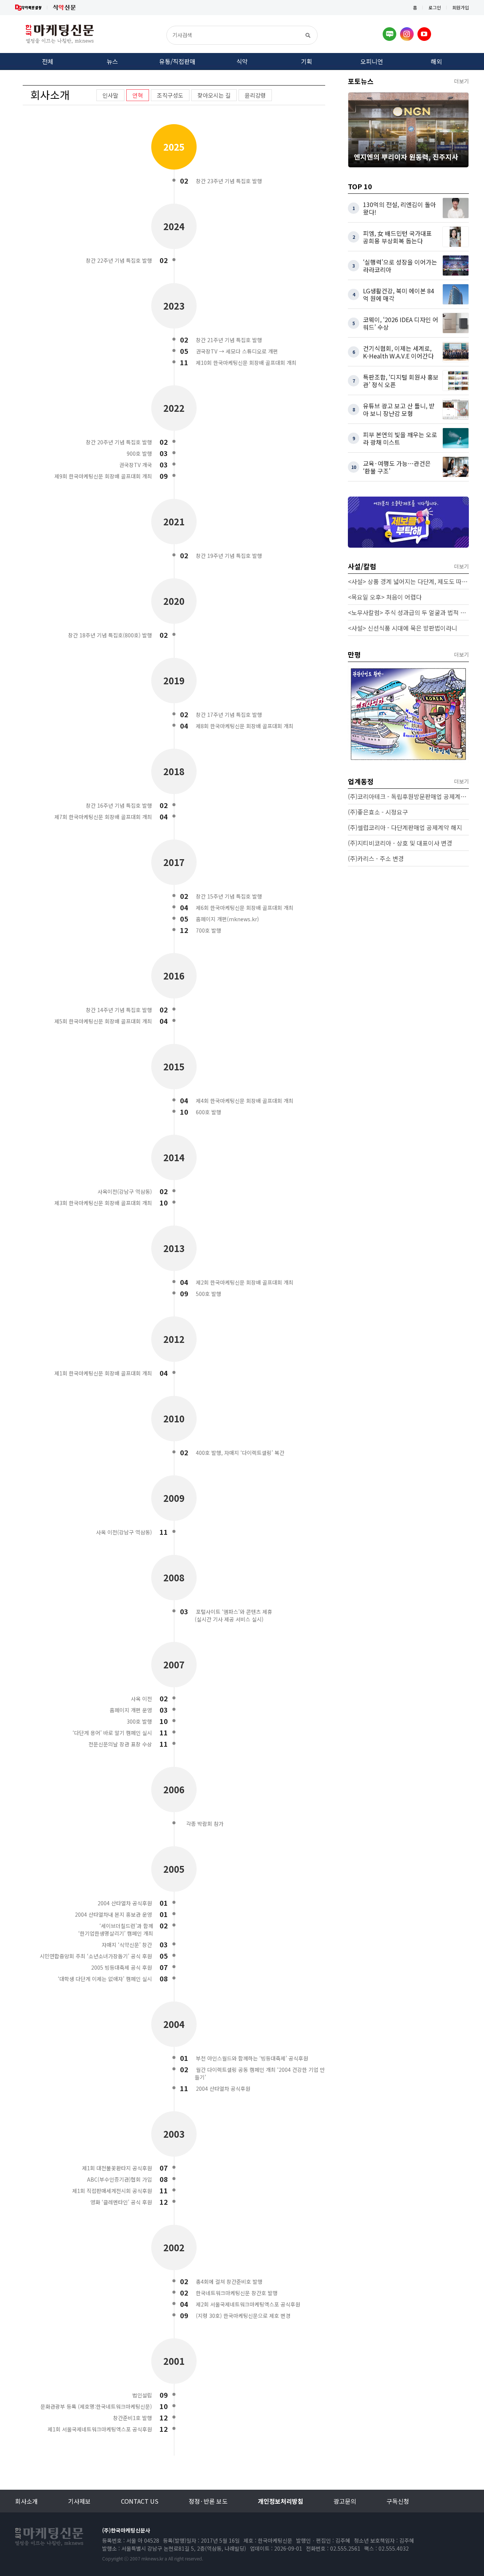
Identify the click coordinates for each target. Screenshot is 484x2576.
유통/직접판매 (177, 61)
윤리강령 (255, 95)
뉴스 (112, 61)
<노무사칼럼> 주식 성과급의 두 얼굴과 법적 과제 (408, 612)
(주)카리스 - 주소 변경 (376, 858)
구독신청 (398, 2501)
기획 (307, 61)
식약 (242, 61)
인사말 (110, 95)
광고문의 (345, 2501)
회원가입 (461, 7)
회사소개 (26, 2501)
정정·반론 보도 (208, 2501)
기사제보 (79, 2501)
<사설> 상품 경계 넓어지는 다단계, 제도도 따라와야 (408, 581)
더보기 (462, 81)
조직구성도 (170, 95)
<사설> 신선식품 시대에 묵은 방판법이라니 (403, 628)
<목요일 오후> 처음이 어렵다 (385, 597)
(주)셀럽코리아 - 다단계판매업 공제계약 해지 (405, 827)
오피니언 (372, 61)
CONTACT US (140, 2501)
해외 (436, 61)
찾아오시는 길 (214, 95)
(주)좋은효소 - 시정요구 (378, 812)
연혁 (138, 95)
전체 (48, 61)
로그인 (435, 7)
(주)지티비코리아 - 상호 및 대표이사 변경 (400, 843)
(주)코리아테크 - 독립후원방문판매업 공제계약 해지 (408, 796)
